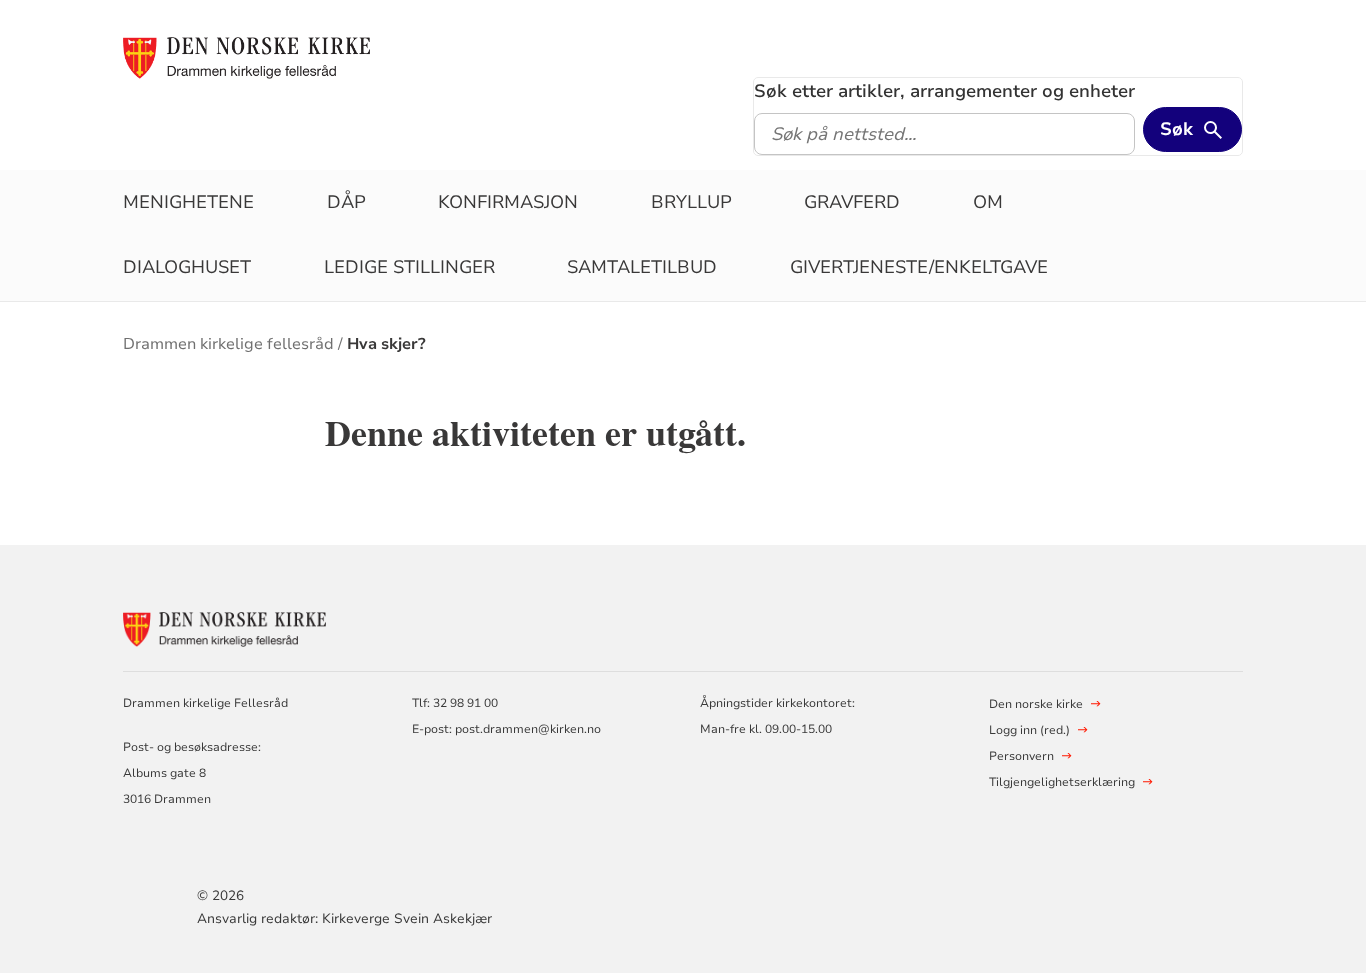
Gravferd (852, 202)
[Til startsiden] (257, 57)
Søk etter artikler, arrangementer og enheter (944, 91)
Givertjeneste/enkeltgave (919, 267)
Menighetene (188, 202)
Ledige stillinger (409, 267)
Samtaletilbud (642, 267)
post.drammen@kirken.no (528, 729)
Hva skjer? (386, 344)
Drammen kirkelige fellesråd (228, 344)
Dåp (346, 202)
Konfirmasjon (508, 202)
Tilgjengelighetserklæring (1062, 782)
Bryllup (691, 202)
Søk (1176, 129)
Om (988, 202)
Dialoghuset (187, 267)
